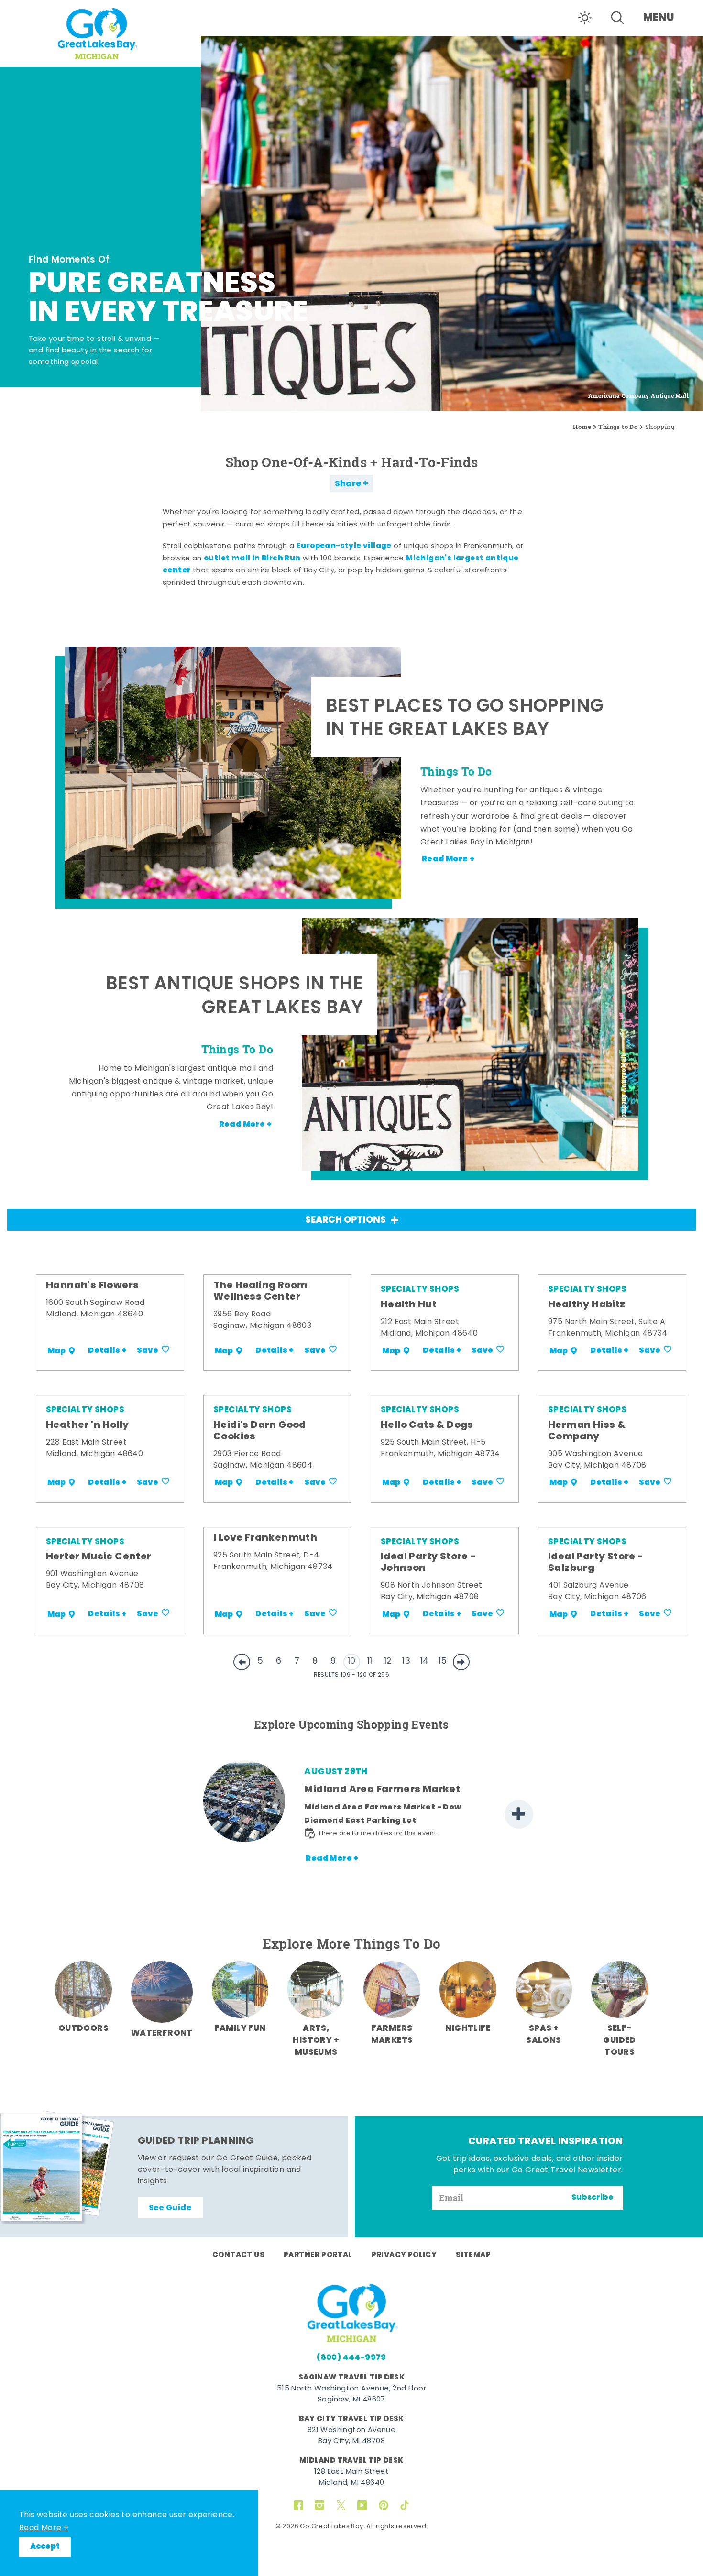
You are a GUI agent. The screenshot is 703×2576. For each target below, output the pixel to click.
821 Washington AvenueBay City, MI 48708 (351, 2436)
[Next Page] (461, 1662)
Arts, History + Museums (316, 2041)
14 (425, 1661)
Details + (107, 1351)
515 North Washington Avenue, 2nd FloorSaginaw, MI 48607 (351, 2394)
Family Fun (240, 2029)
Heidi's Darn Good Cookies (260, 1431)
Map (56, 1351)
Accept (45, 2547)
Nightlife (468, 2029)
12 (388, 1661)
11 (370, 1661)
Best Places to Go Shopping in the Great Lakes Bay (465, 719)
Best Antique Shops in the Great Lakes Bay (234, 997)
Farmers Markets (392, 2035)
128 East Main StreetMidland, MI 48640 (351, 2477)
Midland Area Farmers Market (382, 1790)
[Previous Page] (242, 1662)
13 (406, 1661)
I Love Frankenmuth (265, 1538)
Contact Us (238, 2255)
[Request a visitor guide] (57, 2167)
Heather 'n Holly (87, 1425)
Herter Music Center (99, 1557)
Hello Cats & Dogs (427, 1425)
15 (443, 1661)
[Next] (519, 1814)
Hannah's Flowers (92, 1286)
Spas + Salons (544, 2035)
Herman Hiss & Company (587, 1431)
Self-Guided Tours (619, 2041)
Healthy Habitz (587, 1305)
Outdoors (83, 2029)
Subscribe (593, 2198)
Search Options (346, 1221)
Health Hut (409, 1305)
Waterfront (162, 2033)
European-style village (344, 546)
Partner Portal (318, 2255)
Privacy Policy (404, 2255)
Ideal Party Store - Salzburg (596, 1563)
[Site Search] (617, 18)
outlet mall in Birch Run (252, 559)
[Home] (100, 32)
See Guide (170, 2208)
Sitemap (473, 2255)
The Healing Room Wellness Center (260, 1292)
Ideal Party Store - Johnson (428, 1563)
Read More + (44, 2528)
